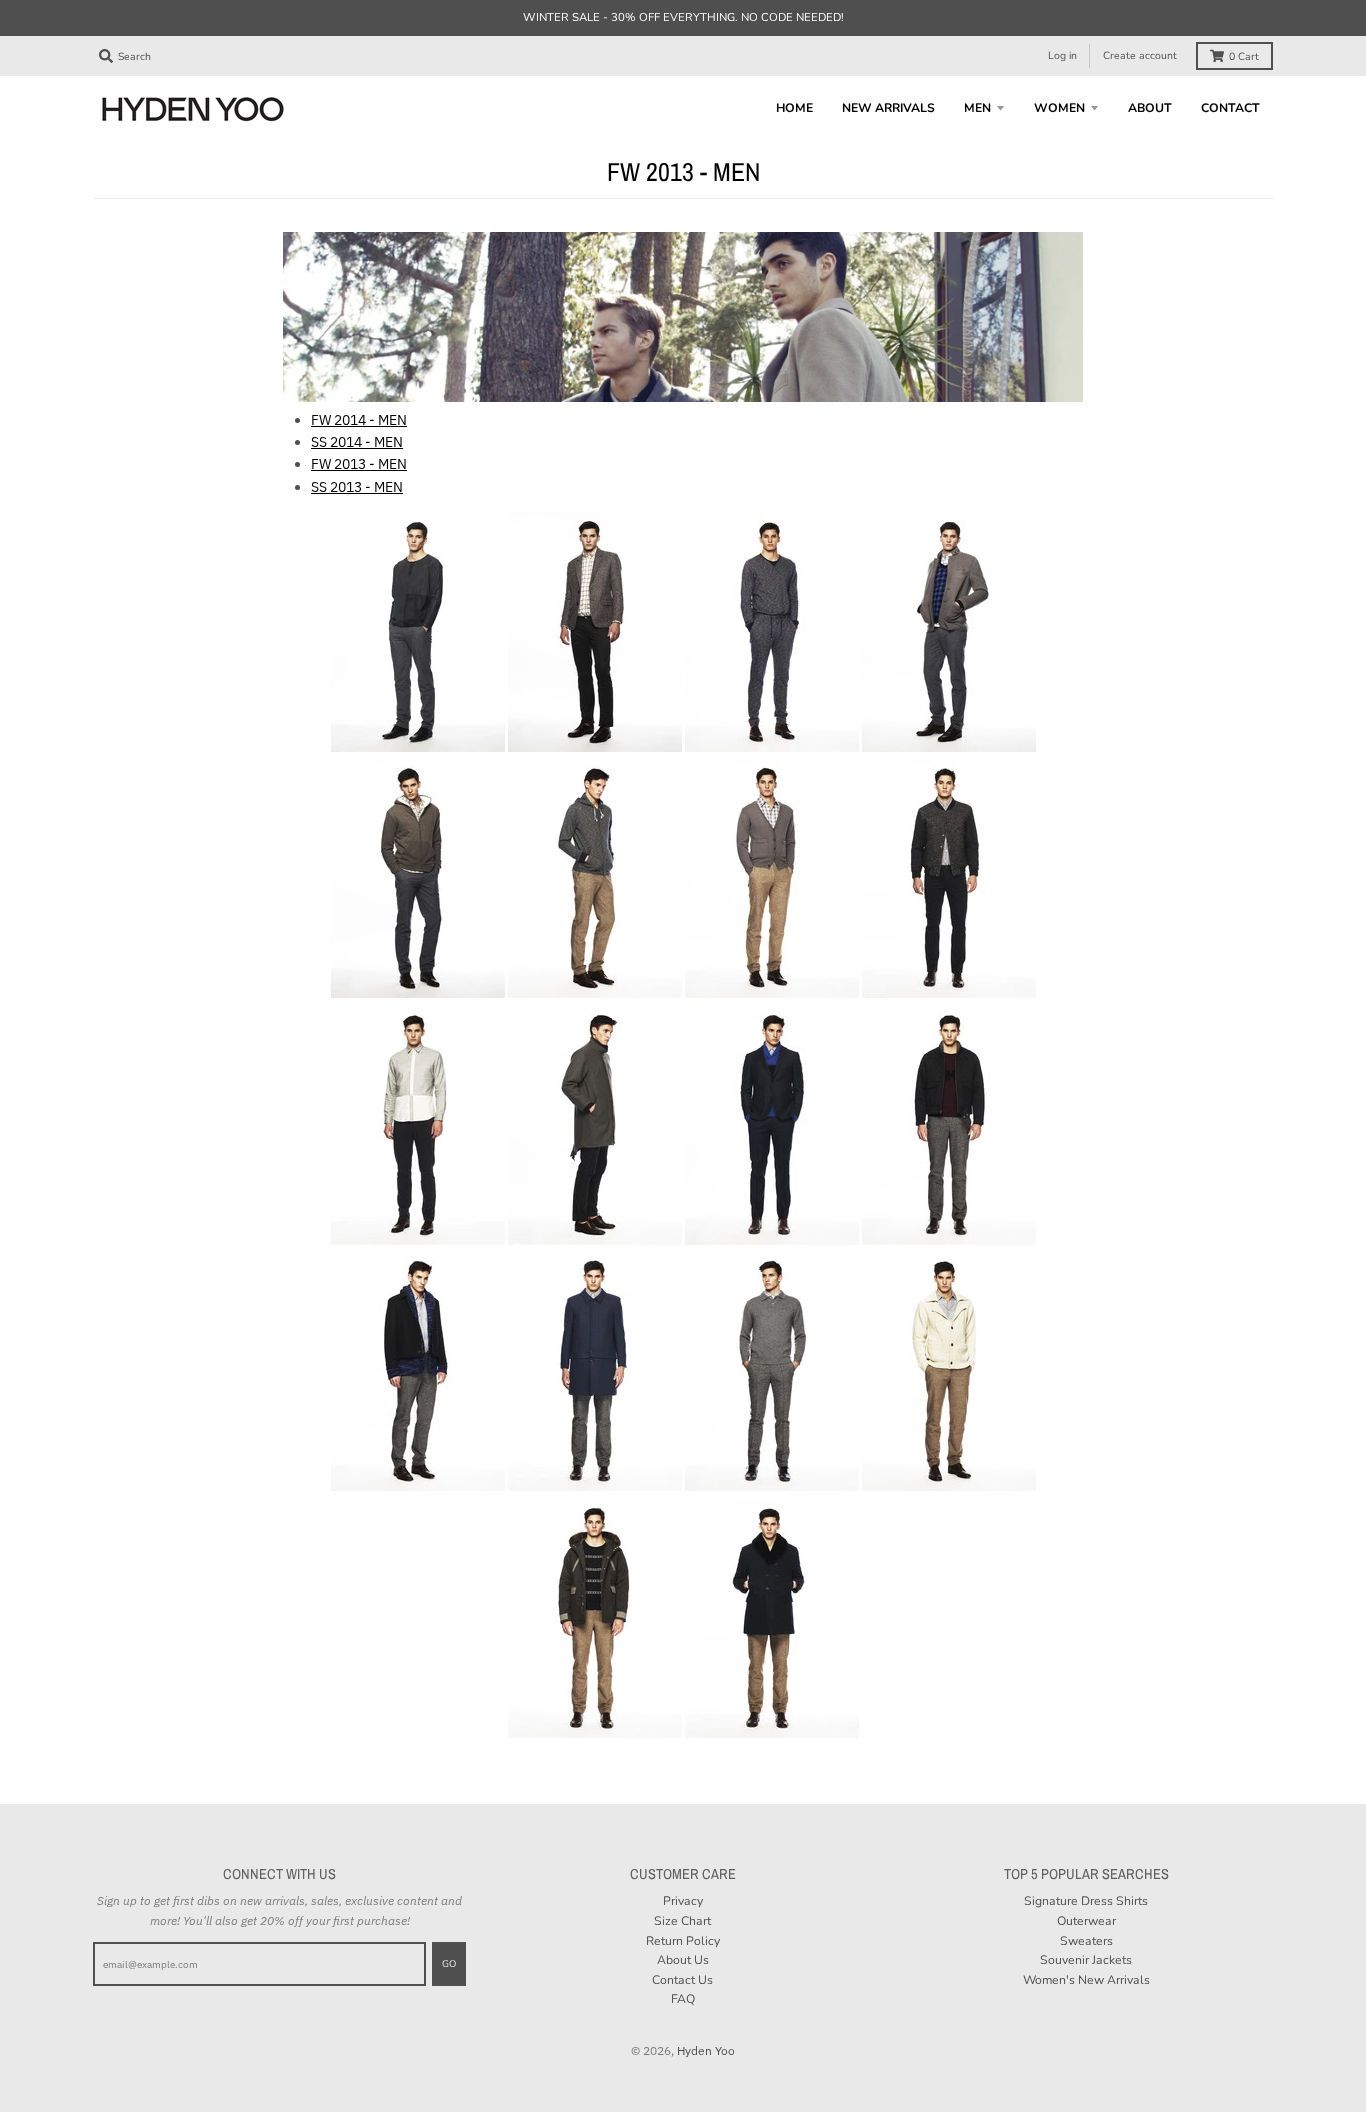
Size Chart (682, 1921)
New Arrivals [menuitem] (888, 108)
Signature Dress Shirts (1086, 1901)
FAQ (683, 1999)
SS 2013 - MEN (357, 487)
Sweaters (1086, 1941)
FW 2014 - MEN (359, 420)
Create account (1140, 55)
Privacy (683, 1901)
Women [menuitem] (1059, 108)
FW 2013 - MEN (359, 464)
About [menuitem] (1150, 108)
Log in (1062, 55)
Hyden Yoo (706, 2050)
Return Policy (683, 1941)
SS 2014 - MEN (357, 442)
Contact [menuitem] (1230, 108)
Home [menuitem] (794, 108)
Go (449, 1963)
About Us (683, 1960)
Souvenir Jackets (1086, 1960)
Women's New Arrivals (1086, 1980)
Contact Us (682, 1980)
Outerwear (1086, 1921)
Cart (1244, 56)
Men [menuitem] (977, 108)
